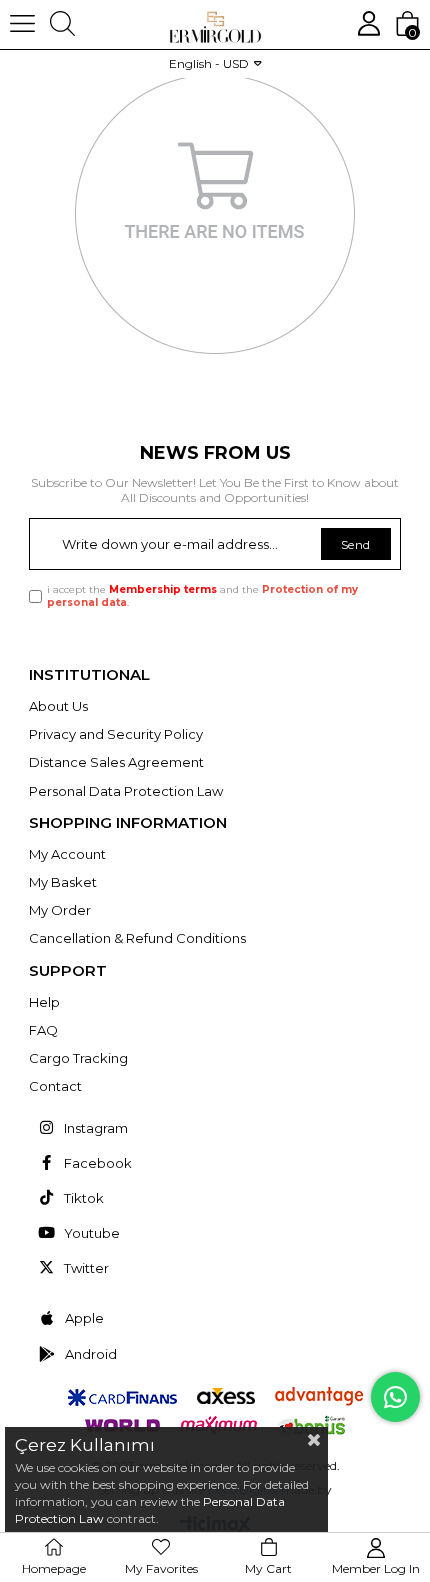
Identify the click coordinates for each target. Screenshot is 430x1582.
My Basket (63, 882)
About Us (58, 706)
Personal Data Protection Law (126, 791)
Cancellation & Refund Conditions (137, 938)
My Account (67, 854)
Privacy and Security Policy (116, 734)
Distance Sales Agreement (116, 762)
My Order (60, 910)
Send (356, 544)
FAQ (43, 1030)
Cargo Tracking (78, 1058)
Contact (55, 1086)
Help (44, 1002)
